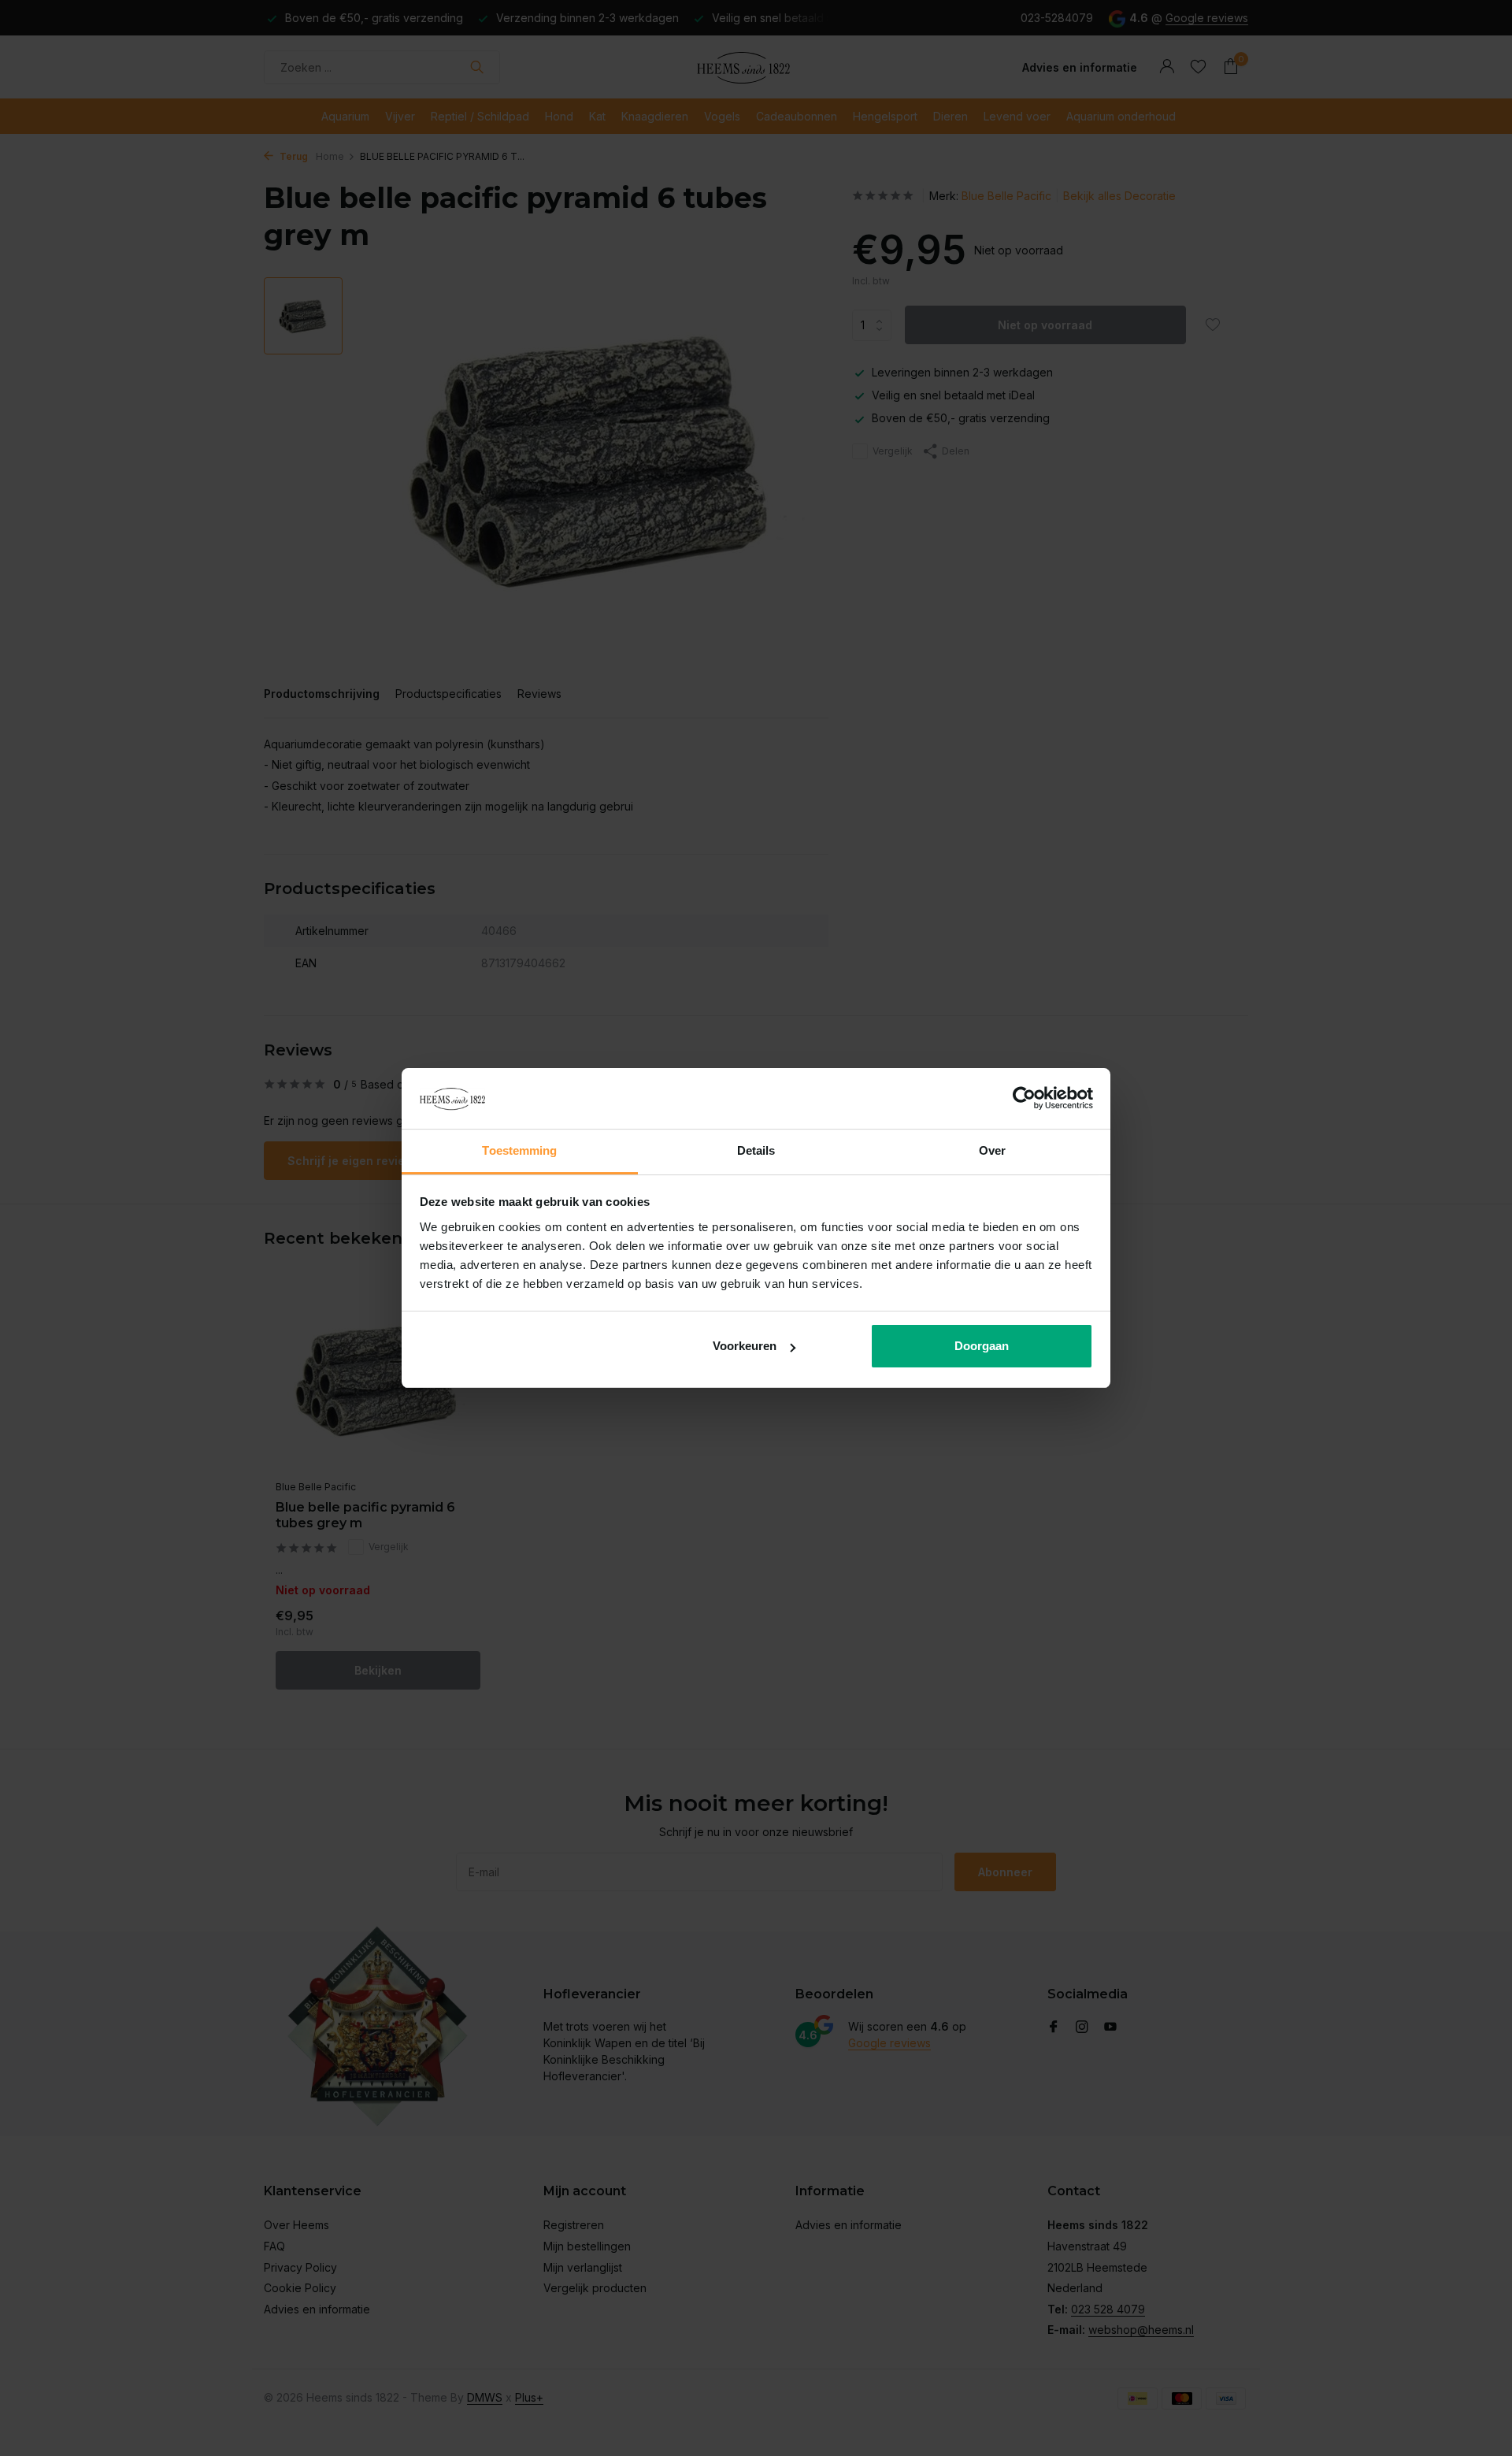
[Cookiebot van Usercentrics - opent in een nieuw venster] (1024, 1099)
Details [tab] (756, 1150)
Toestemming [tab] (519, 1150)
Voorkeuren (745, 1346)
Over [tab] (992, 1150)
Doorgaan (982, 1346)
